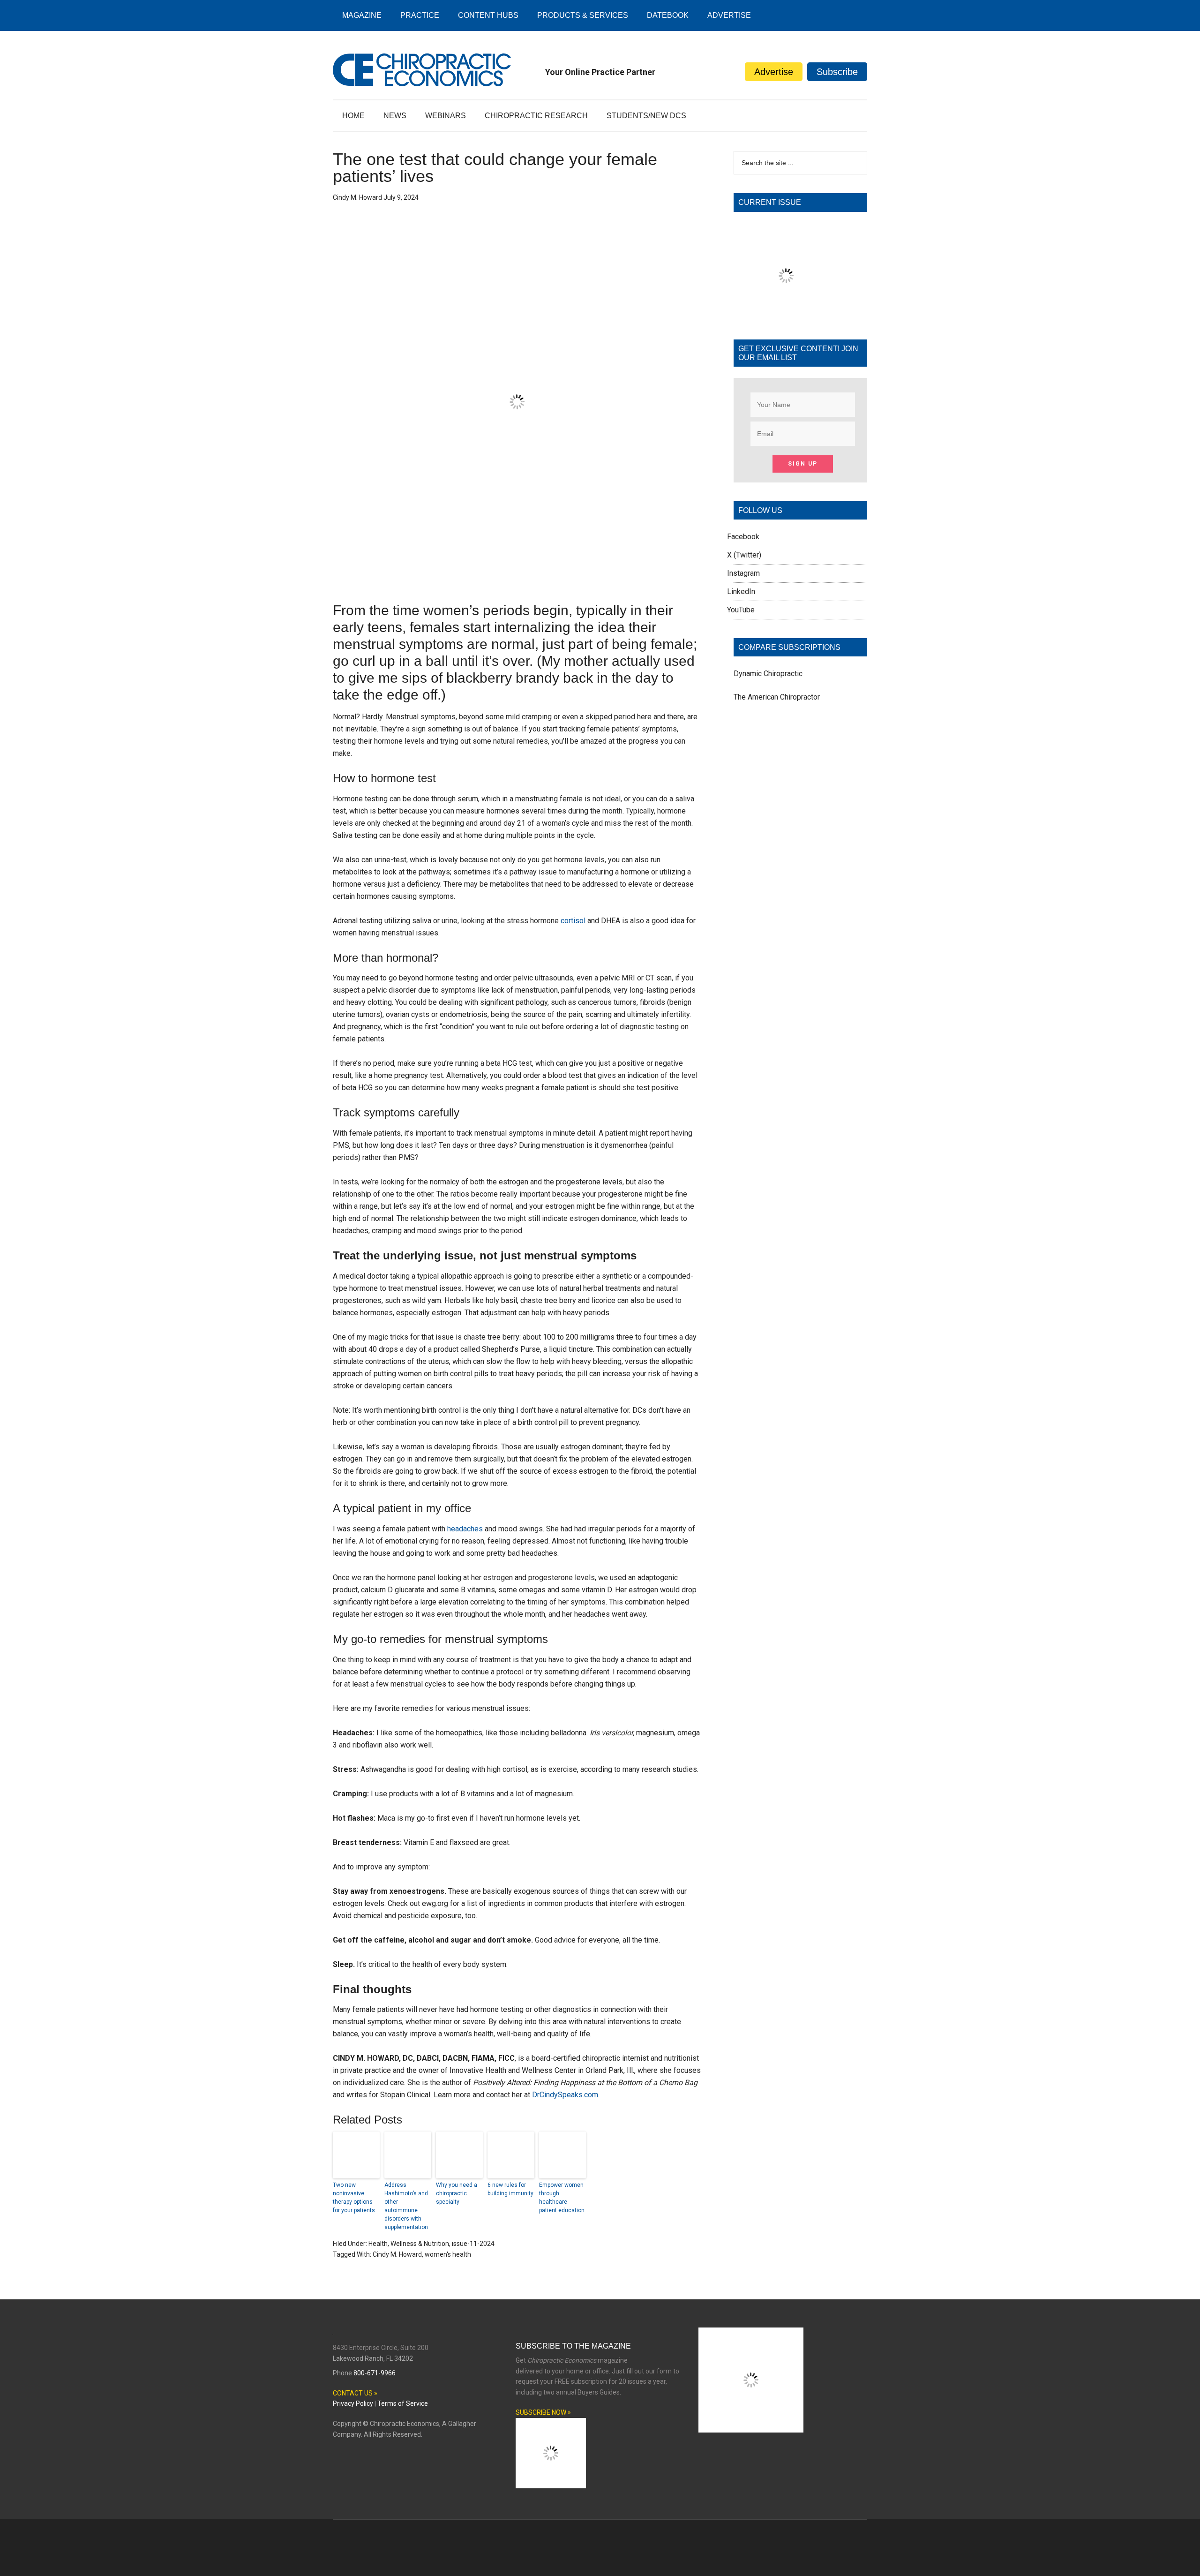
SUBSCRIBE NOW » (543, 2412)
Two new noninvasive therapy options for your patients (354, 2198)
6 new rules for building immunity (510, 2189)
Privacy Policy (353, 2403)
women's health (448, 2254)
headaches (465, 1529)
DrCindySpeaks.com (565, 2095)
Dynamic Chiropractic (768, 674)
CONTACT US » (355, 2393)
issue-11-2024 (473, 2244)
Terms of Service (403, 2403)
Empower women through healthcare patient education (562, 2198)
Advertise (774, 72)
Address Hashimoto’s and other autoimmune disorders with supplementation (406, 2206)
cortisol (573, 921)
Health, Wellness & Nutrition (409, 2244)
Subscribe (837, 72)
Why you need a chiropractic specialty (457, 2193)
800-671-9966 (375, 2373)
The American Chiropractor (777, 697)
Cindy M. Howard (397, 2254)
